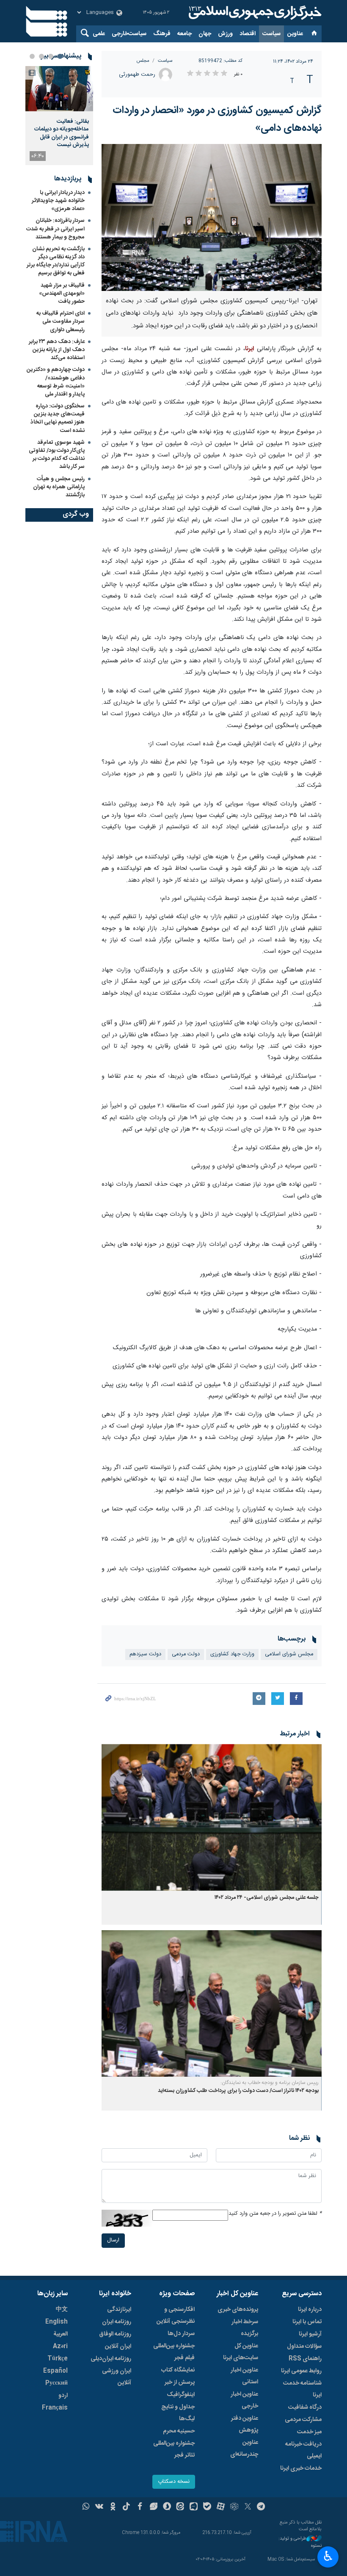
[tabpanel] (59, 116)
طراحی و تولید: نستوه (300, 2542)
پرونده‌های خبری (238, 2310)
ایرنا (254, 13)
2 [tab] (51, 56)
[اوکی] (113, 2507)
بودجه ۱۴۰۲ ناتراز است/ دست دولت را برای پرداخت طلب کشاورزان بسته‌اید (238, 2091)
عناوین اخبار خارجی (244, 2400)
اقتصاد (248, 34)
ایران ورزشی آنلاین (117, 2377)
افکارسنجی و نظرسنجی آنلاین (176, 2316)
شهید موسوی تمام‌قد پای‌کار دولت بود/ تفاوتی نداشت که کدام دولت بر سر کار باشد (57, 455)
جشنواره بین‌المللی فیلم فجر (174, 2352)
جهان (205, 34)
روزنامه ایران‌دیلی (111, 2359)
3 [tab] (41, 56)
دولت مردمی (186, 1654)
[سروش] (167, 2507)
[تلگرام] (261, 2507)
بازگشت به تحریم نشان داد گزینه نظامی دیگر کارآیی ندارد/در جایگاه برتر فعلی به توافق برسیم (56, 261)
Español (55, 2371)
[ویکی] (99, 2507)
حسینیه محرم (179, 2431)
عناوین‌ (295, 34)
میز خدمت (309, 2432)
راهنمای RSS (305, 2359)
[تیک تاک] (126, 2507)
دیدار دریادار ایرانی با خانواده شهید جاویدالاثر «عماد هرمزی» (58, 201)
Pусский (56, 2383)
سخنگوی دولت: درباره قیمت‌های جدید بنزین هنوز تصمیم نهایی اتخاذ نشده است (58, 418)
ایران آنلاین (118, 2346)
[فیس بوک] (140, 2507)
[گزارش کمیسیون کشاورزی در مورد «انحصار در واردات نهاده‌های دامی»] (212, 217)
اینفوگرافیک (181, 2395)
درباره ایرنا (310, 2310)
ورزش (225, 34)
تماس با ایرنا (307, 2322)
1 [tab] (60, 56)
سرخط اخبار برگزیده (245, 2328)
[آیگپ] (194, 2507)
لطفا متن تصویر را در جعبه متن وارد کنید (275, 2214)
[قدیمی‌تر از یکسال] (212, 1817)
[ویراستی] (153, 2507)
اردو (63, 2396)
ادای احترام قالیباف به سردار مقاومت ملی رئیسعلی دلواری (61, 321)
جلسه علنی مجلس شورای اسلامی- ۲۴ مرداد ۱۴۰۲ (267, 1898)
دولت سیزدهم (145, 1654)
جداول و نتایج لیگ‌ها (178, 2413)
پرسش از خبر (180, 2382)
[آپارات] (221, 2507)
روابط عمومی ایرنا (301, 2371)
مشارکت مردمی (303, 2420)
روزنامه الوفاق (115, 2334)
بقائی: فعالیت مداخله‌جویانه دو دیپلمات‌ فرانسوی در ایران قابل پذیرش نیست (62, 133)
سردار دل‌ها (181, 2334)
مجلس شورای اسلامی (289, 1654)
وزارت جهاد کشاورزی (232, 1654)
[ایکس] (248, 2507)
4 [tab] (32, 56)
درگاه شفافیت (305, 2407)
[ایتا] (180, 2507)
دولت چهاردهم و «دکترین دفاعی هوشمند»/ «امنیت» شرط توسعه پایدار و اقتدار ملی (56, 382)
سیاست (271, 34)
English (56, 2322)
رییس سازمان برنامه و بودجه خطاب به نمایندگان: (270, 2083)
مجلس (143, 61)
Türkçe (58, 2359)
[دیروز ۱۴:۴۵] (59, 89)
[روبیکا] (234, 2507)
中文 (62, 2310)
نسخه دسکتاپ (174, 2482)
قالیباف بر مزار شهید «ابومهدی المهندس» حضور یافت (62, 293)
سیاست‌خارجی (129, 34)
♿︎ (328, 2556)
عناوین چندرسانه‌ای (244, 2449)
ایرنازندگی (119, 2310)
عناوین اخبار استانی (244, 2376)
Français (55, 2408)
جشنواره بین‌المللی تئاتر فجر (174, 2449)
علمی (99, 34)
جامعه (185, 34)
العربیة (61, 2334)
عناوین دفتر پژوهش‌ (245, 2424)
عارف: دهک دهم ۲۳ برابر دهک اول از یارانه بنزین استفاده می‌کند (57, 350)
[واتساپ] (86, 2507)
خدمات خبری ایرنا (301, 2468)
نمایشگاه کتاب (178, 2370)
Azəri (60, 2346)
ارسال (113, 2240)
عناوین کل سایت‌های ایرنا (241, 2352)
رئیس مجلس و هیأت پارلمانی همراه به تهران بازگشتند (59, 487)
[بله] (207, 2507)
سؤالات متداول (304, 2346)
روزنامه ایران (117, 2322)
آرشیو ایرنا (310, 2334)
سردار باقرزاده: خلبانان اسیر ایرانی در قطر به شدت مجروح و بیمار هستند (55, 229)
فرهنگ (162, 34)
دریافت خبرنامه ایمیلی (303, 2450)
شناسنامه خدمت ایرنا (302, 2389)
